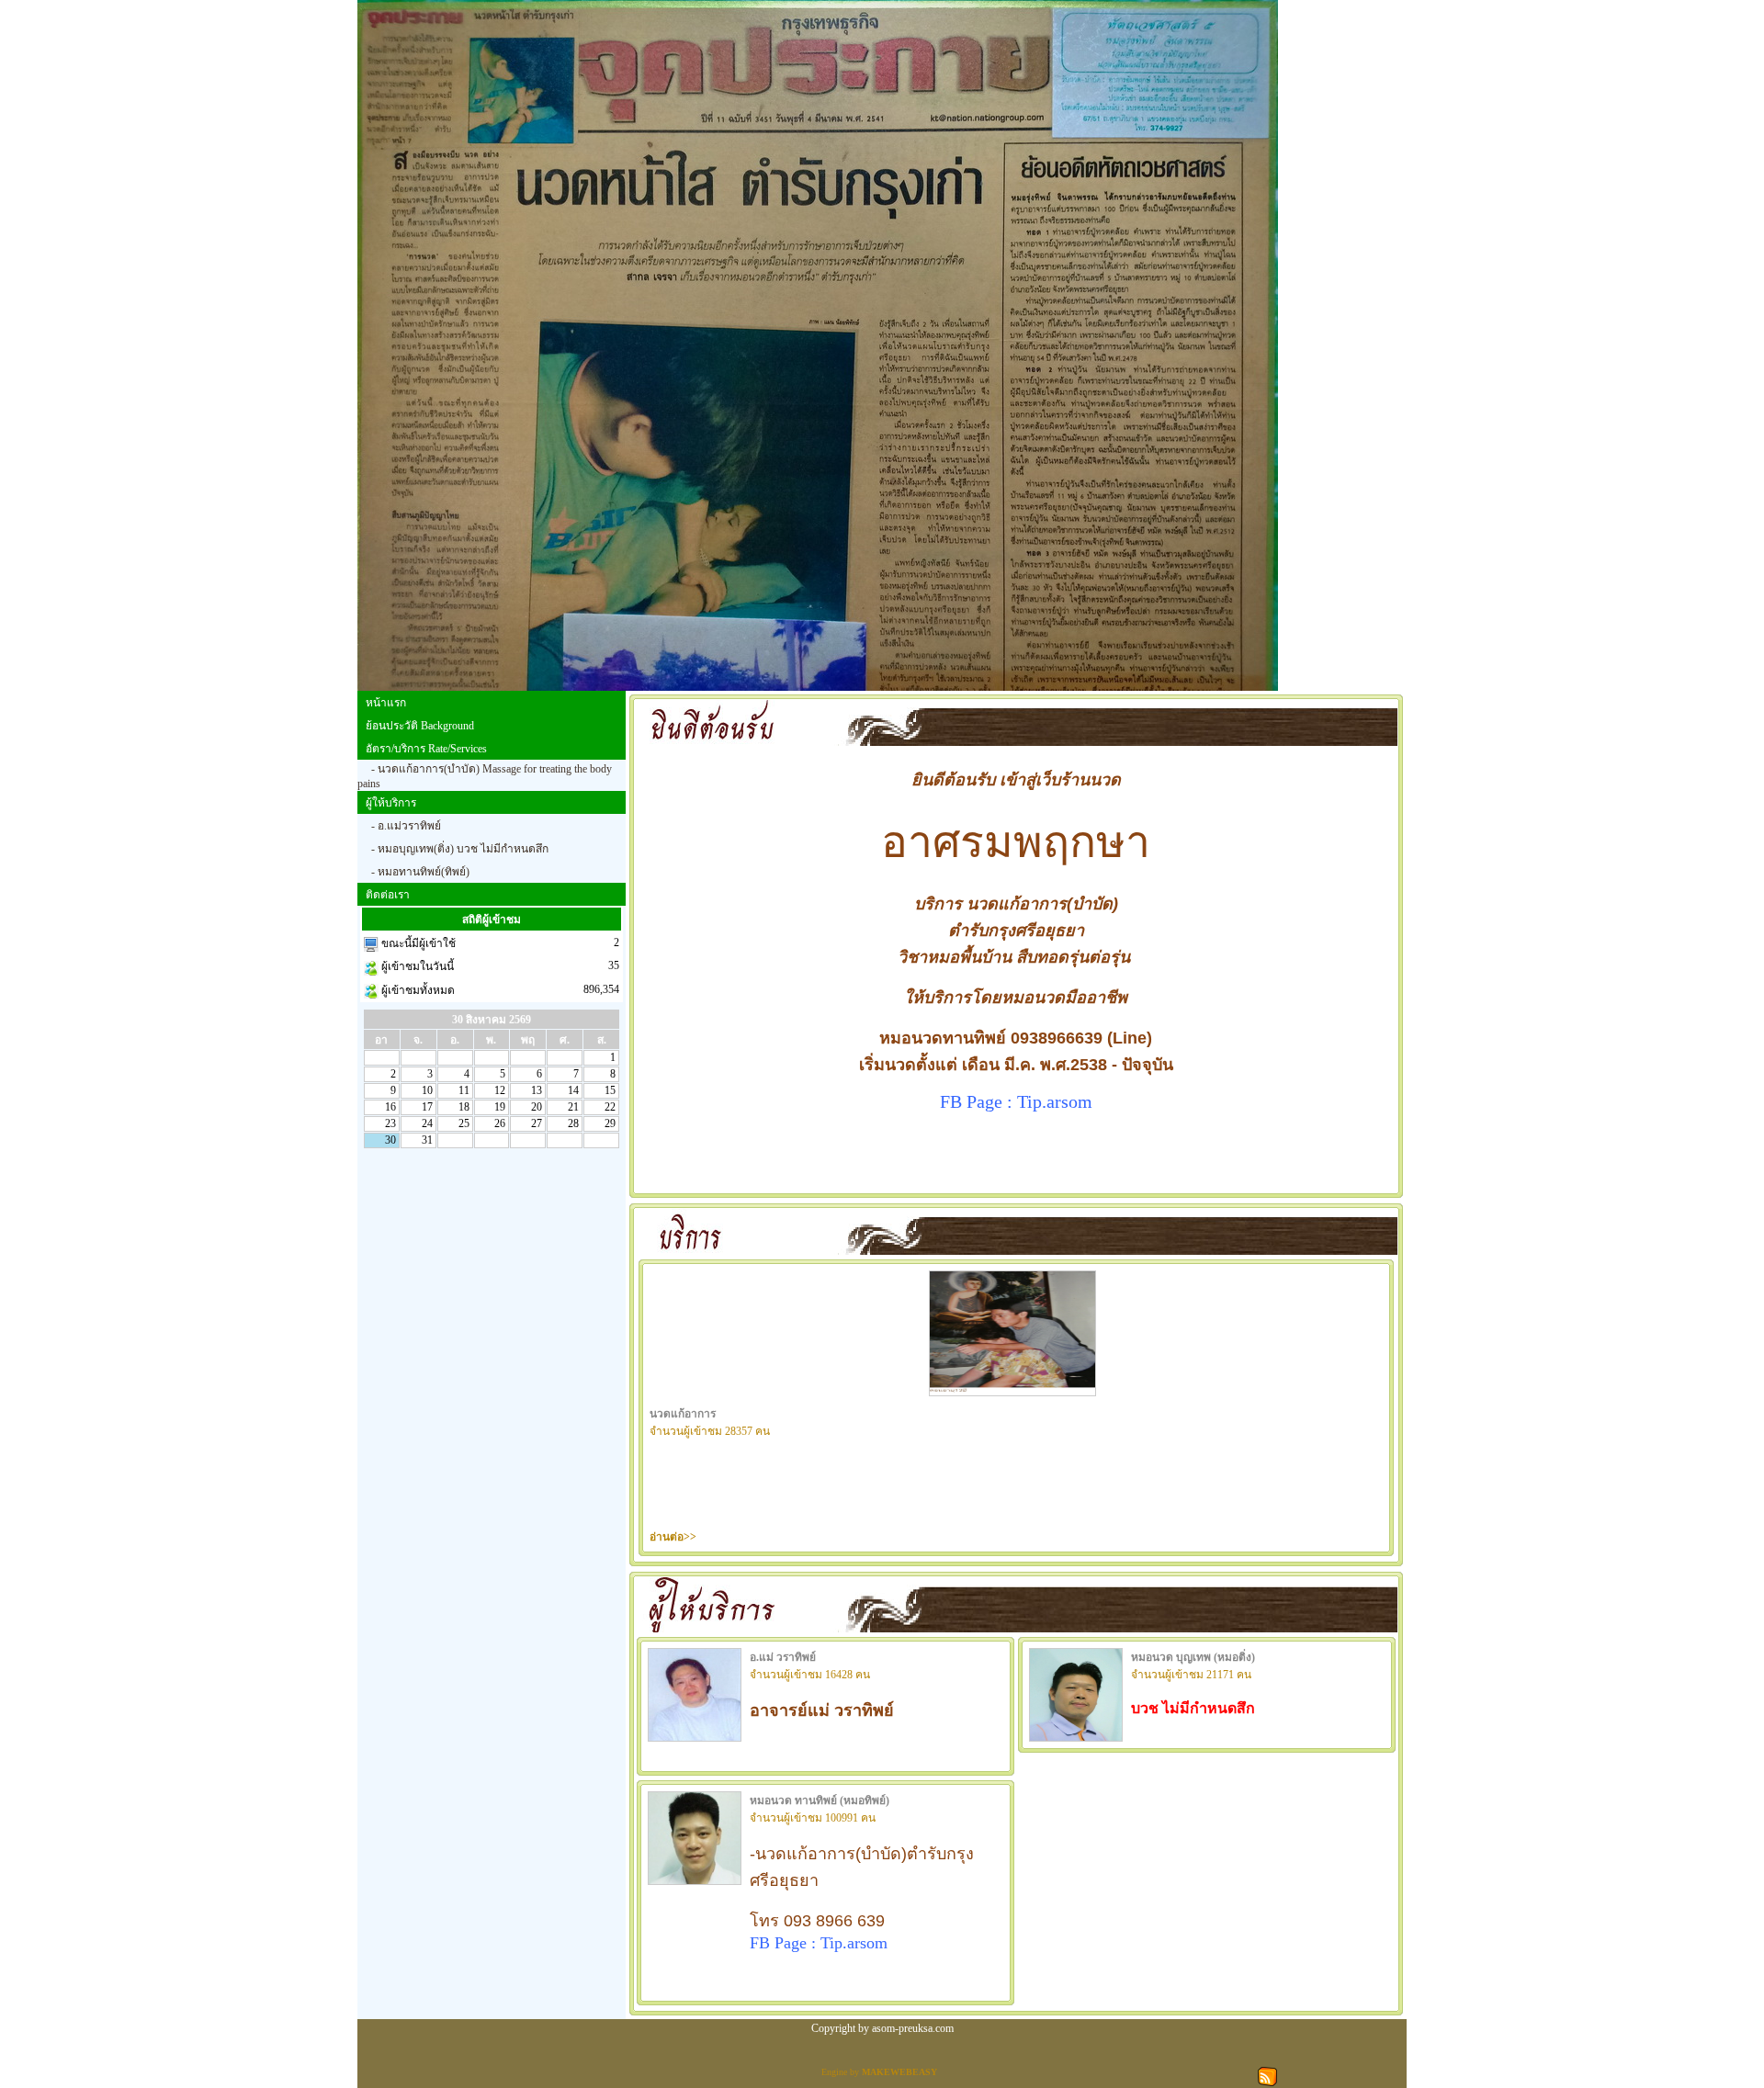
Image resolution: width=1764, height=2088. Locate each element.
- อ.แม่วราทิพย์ (406, 826)
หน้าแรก (386, 703)
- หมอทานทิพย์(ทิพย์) (420, 872)
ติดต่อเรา (388, 895)
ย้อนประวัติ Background (420, 726)
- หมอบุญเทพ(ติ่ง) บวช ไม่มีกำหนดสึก (460, 849)
